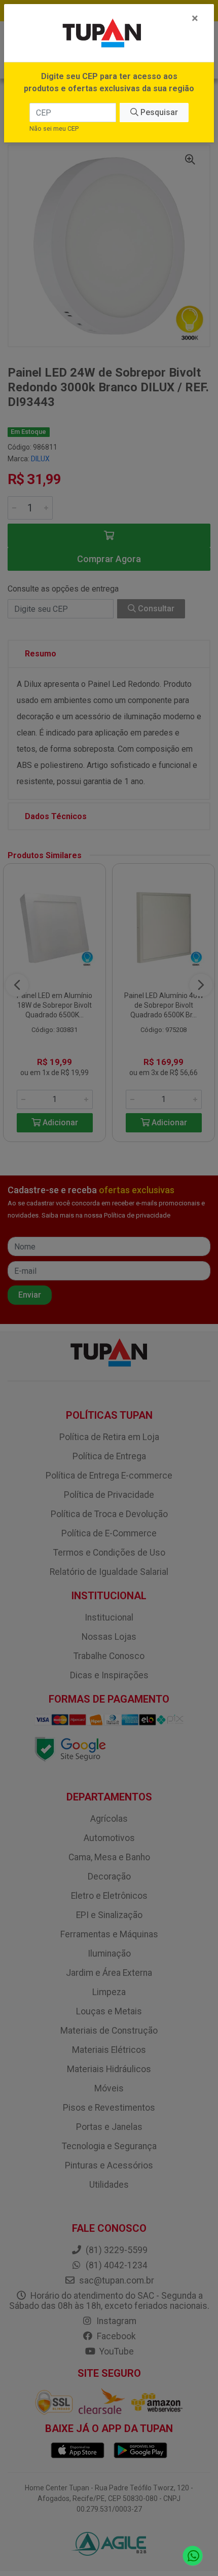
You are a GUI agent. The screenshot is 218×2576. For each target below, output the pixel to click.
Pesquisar (158, 112)
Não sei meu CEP (54, 128)
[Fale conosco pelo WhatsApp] (193, 2556)
